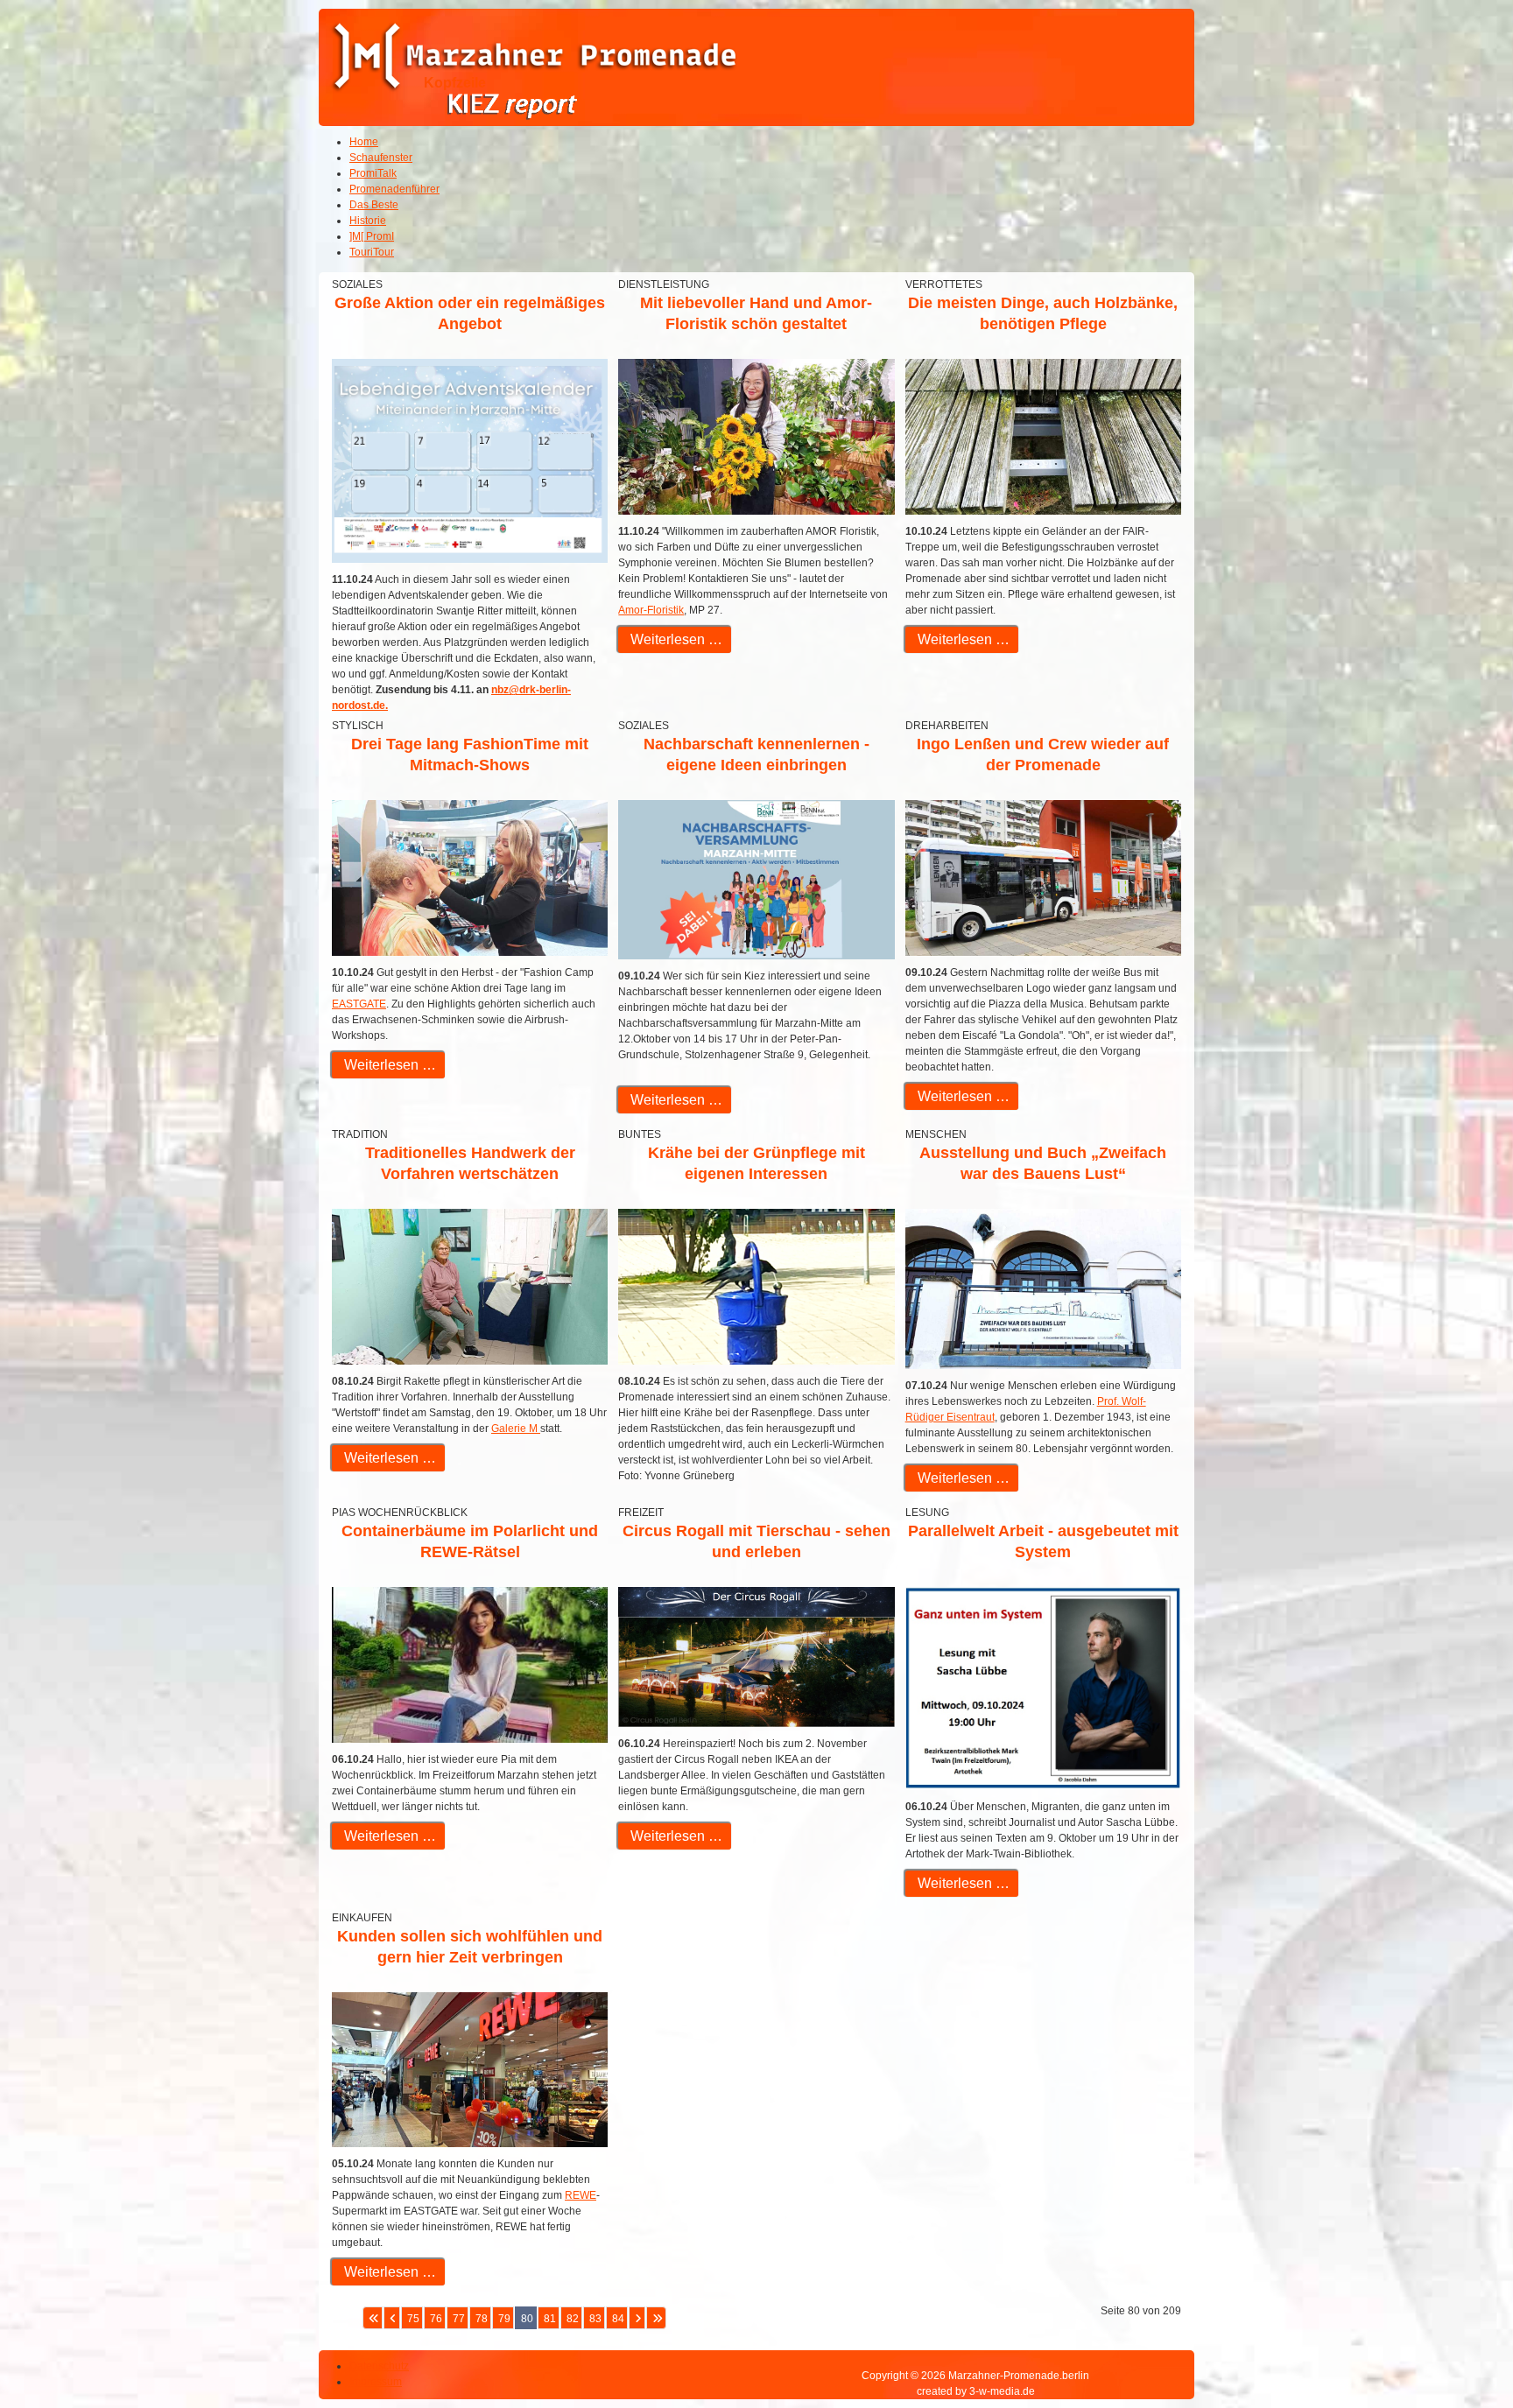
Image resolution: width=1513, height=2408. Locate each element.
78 (482, 2319)
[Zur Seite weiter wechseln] (637, 2318)
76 (436, 2319)
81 (550, 2319)
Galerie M (516, 1429)
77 (459, 2319)
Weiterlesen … (675, 639)
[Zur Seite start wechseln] (373, 2318)
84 (618, 2319)
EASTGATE (359, 1004)
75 (413, 2319)
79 (504, 2319)
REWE (581, 2195)
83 (595, 2319)
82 (573, 2319)
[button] (1452, 2347)
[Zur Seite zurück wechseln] (392, 2318)
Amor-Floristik (651, 610)
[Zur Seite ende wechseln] (656, 2318)
